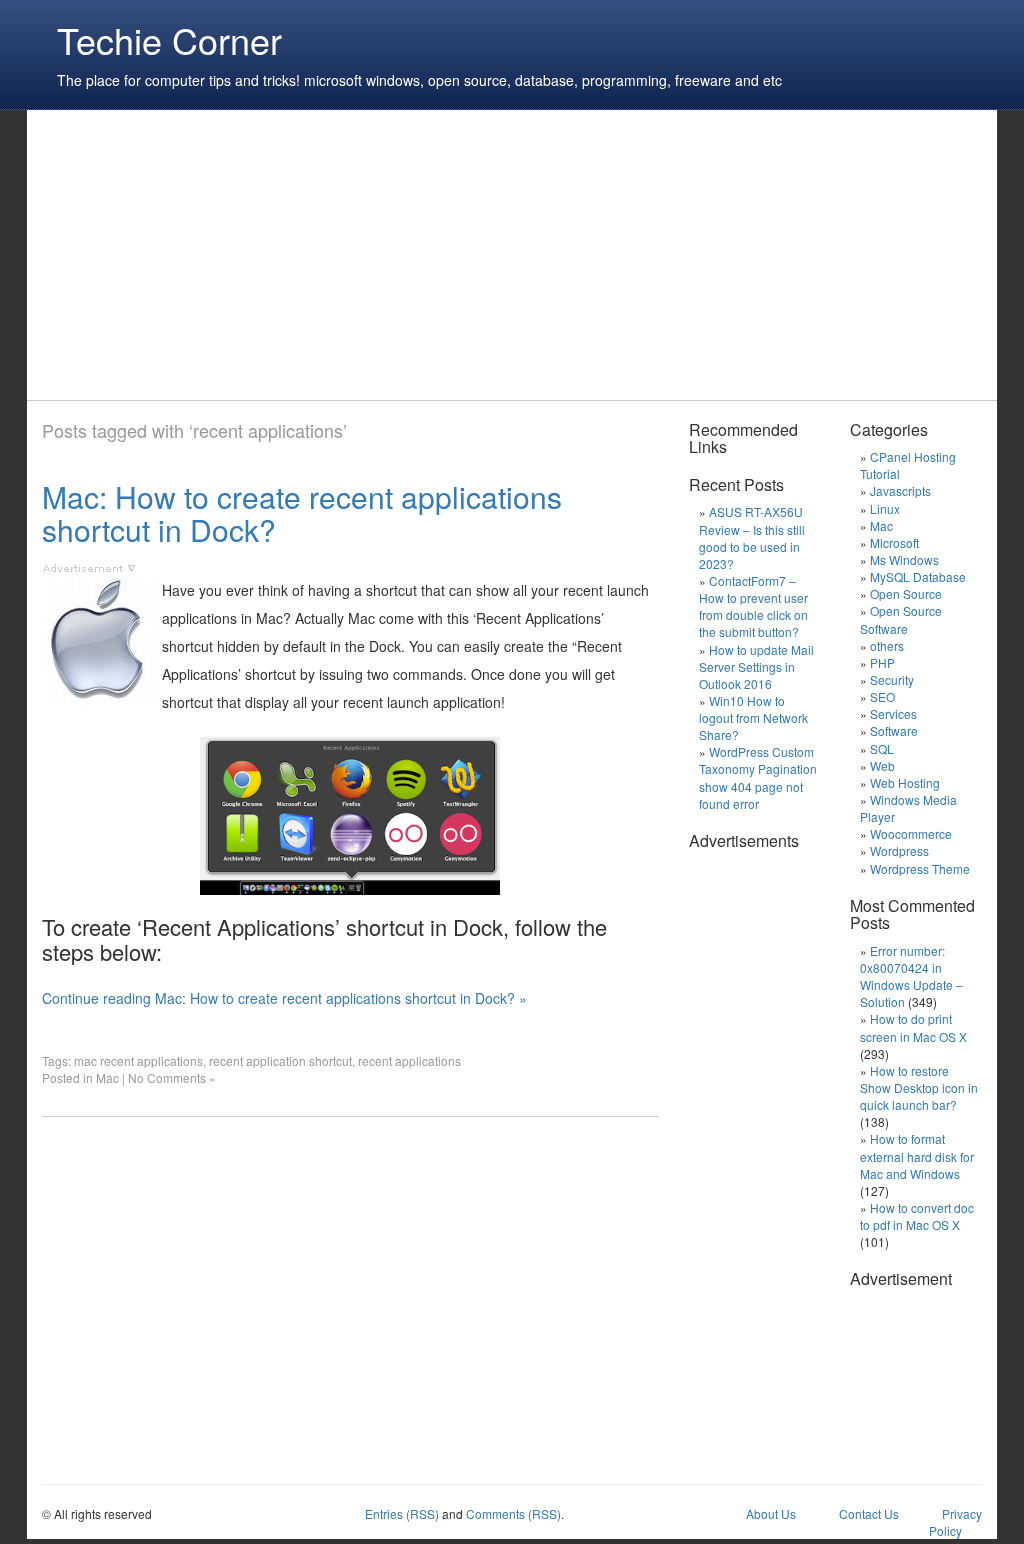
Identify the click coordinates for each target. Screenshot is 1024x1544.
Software (894, 730)
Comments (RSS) (513, 1513)
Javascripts (900, 490)
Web (882, 765)
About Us (771, 1513)
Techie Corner (169, 39)
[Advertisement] (406, 255)
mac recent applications (138, 1060)
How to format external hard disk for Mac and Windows (917, 1155)
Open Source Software (901, 619)
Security (892, 679)
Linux (885, 508)
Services (893, 713)
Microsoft (894, 542)
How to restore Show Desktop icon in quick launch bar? (919, 1087)
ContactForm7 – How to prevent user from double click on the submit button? (753, 606)
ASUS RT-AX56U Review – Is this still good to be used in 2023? (752, 537)
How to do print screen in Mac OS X (913, 1027)
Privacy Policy (955, 1522)
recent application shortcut (280, 1060)
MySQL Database (918, 576)
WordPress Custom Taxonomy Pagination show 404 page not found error (758, 777)
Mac (107, 1077)
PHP (882, 662)
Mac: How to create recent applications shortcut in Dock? (302, 513)
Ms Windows (904, 559)
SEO (882, 696)
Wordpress (899, 850)
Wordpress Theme (920, 868)
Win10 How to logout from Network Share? (753, 717)
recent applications (409, 1060)
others (887, 645)
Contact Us (869, 1513)
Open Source (906, 593)
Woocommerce (911, 833)
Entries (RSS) (402, 1513)
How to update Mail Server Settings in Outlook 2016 (756, 666)
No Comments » (172, 1077)
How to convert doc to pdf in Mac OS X (917, 1216)
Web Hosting (905, 782)
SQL (882, 748)
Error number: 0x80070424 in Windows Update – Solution (911, 976)
